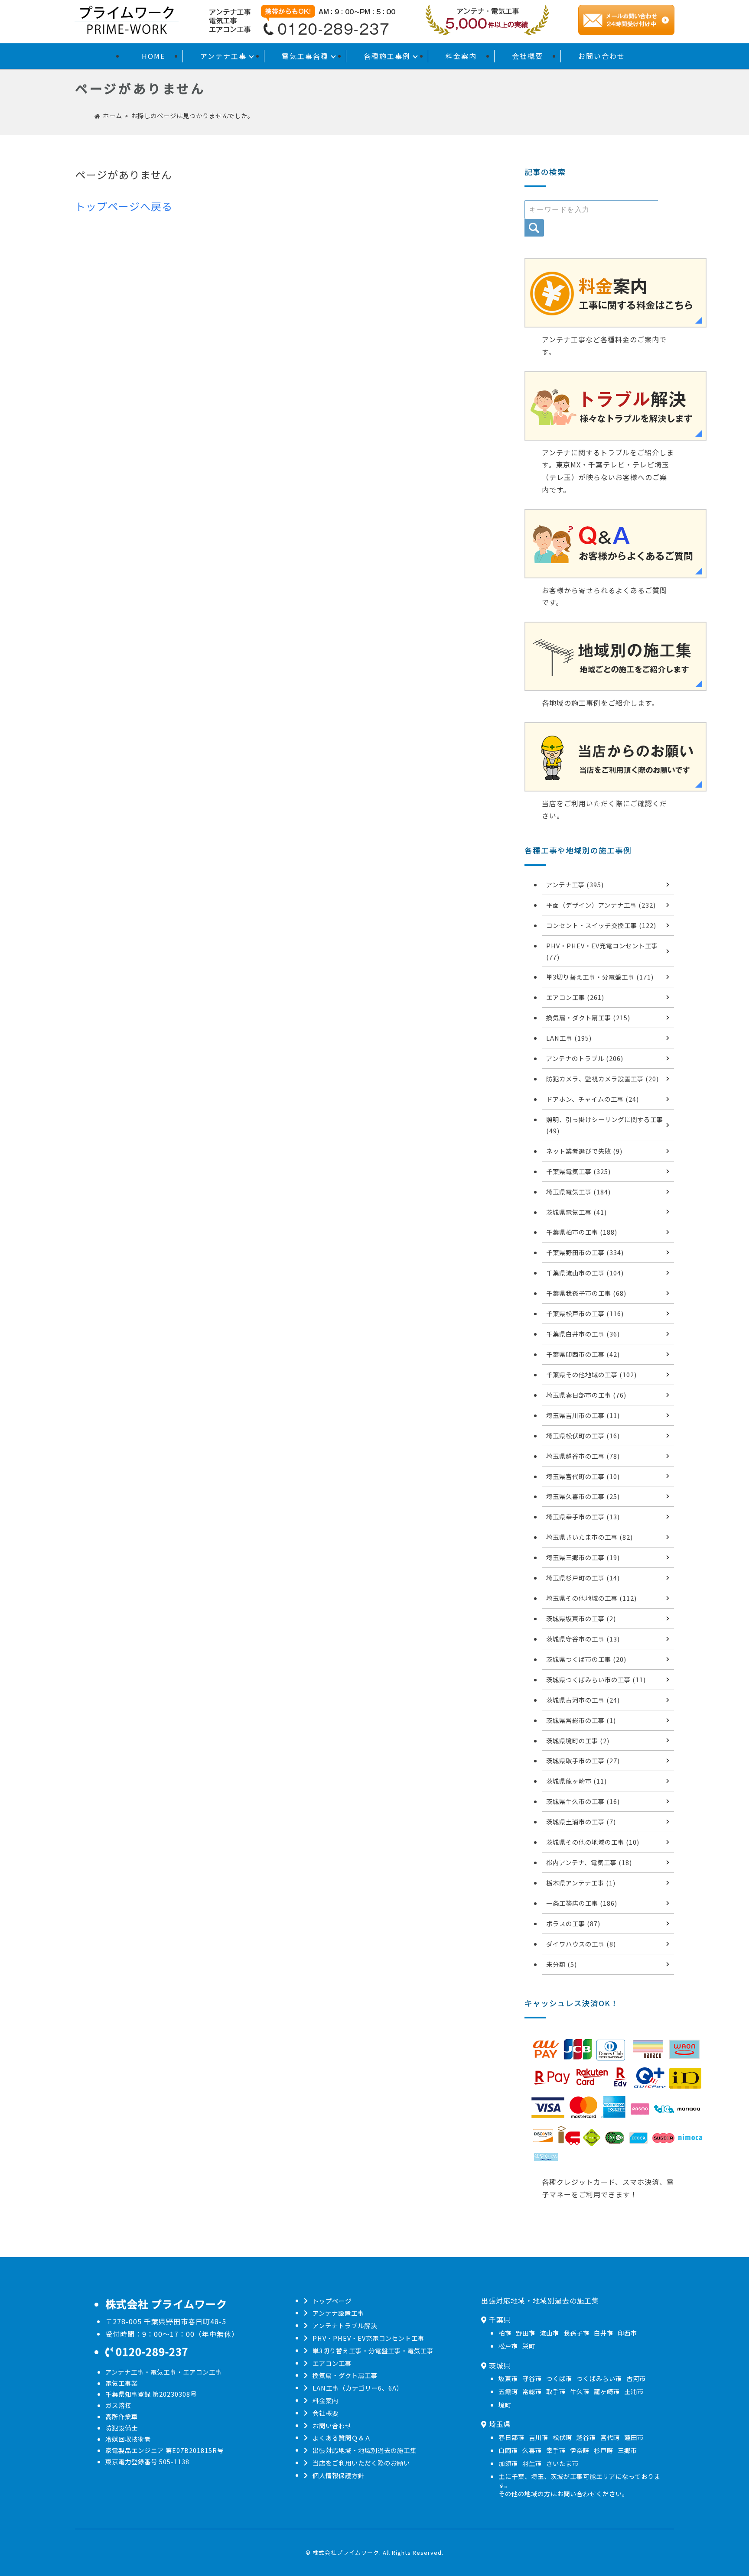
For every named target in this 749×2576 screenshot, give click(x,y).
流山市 (549, 2333)
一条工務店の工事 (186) (582, 1903)
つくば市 (559, 2378)
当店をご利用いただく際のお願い (361, 2463)
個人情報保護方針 (339, 2475)
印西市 (627, 2333)
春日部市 (511, 2437)
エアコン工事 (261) (575, 997)
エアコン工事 (332, 2363)
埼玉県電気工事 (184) (578, 1192)
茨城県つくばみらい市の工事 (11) (596, 1679)
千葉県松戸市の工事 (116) (585, 1313)
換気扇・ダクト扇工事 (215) (588, 1017)
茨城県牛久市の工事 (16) (583, 1801)
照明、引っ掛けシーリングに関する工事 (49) (605, 1125)
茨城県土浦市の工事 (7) (581, 1822)
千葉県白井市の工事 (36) (583, 1334)
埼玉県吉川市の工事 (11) (583, 1415)
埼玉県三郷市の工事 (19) (583, 1557)
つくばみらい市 (599, 2378)
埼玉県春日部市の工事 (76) (586, 1395)
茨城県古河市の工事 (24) (583, 1700)
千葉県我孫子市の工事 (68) (586, 1293)
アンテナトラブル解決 (345, 2325)
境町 (505, 2405)
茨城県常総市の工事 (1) (581, 1720)
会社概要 (528, 56)
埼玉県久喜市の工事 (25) (583, 1496)
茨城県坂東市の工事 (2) (581, 1618)
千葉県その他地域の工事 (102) (591, 1374)
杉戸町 (604, 2450)
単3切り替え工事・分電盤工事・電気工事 (373, 2351)
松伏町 (562, 2437)
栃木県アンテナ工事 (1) (581, 1883)
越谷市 (586, 2437)
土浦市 (634, 2391)
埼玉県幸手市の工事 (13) (583, 1517)
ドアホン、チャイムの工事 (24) (593, 1099)
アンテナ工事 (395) (575, 884)
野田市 (526, 2333)
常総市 (532, 2391)
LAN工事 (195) (569, 1038)
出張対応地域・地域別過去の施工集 (365, 2450)
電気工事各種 (305, 56)
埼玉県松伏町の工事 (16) (583, 1436)
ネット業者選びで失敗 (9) (584, 1151)
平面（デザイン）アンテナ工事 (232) (601, 905)
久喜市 (532, 2450)
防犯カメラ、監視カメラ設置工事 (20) (602, 1079)
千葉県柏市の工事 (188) (582, 1232)
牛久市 (580, 2391)
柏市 (505, 2333)
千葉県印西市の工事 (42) (583, 1354)
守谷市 (532, 2378)
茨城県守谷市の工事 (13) (583, 1639)
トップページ (332, 2301)
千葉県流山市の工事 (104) (585, 1273)
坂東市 (508, 2378)
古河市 (636, 2378)
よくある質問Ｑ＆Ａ (342, 2438)
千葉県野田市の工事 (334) (585, 1252)
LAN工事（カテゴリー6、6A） (358, 2388)
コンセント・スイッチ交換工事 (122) (601, 925)
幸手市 (556, 2450)
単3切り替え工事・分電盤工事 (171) (600, 977)
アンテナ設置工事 (338, 2313)
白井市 (604, 2333)
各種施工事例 (387, 56)
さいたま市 (562, 2463)
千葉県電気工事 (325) (578, 1171)
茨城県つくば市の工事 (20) (586, 1659)
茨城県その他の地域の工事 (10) (593, 1842)
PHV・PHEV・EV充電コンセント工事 (368, 2338)
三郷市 (627, 2450)
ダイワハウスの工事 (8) (581, 1944)
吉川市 (539, 2437)
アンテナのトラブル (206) (585, 1058)
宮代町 (610, 2437)
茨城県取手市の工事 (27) (583, 1760)
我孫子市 (576, 2333)
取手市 (556, 2391)
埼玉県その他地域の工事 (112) (591, 1598)
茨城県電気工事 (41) (576, 1212)
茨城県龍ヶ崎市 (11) (576, 1781)
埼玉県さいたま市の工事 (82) (589, 1537)
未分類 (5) (562, 1964)
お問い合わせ (602, 56)
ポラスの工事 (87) (573, 1923)
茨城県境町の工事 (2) (578, 1741)
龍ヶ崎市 (607, 2391)
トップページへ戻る (124, 206)
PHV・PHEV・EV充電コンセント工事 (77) (602, 951)
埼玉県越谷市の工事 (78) (583, 1456)
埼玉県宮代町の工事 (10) (583, 1476)
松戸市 (508, 2346)
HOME (153, 56)
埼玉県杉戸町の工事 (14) (583, 1578)
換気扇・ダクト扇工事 (345, 2375)
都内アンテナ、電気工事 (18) (589, 1862)
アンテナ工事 (223, 56)
